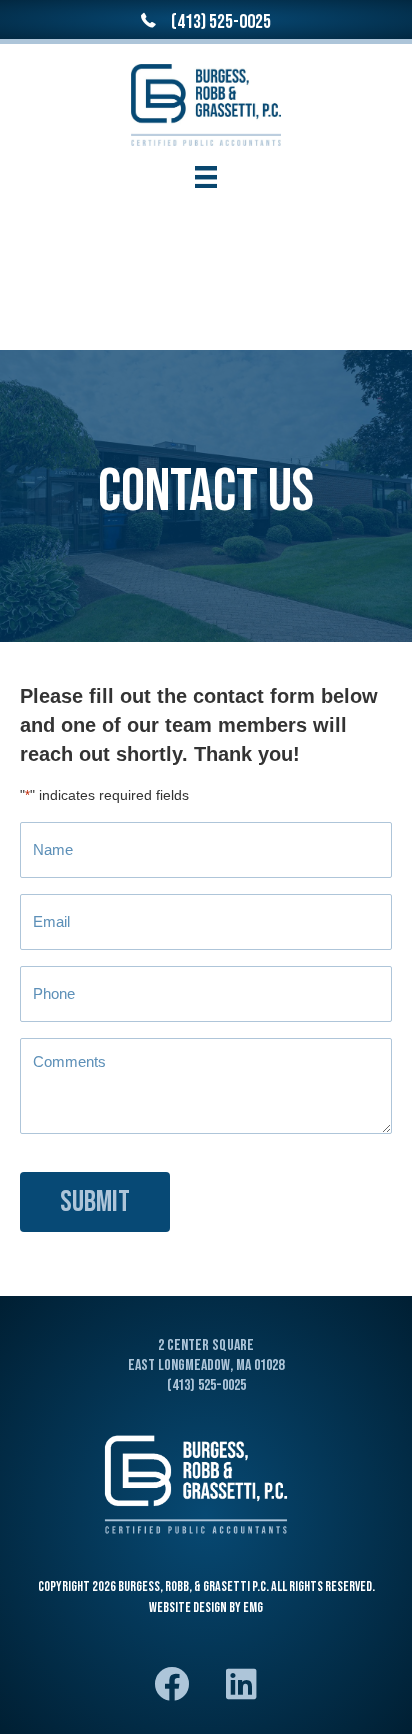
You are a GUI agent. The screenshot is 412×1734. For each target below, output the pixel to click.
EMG (253, 1607)
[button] (171, 1684)
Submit (95, 1202)
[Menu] (206, 177)
